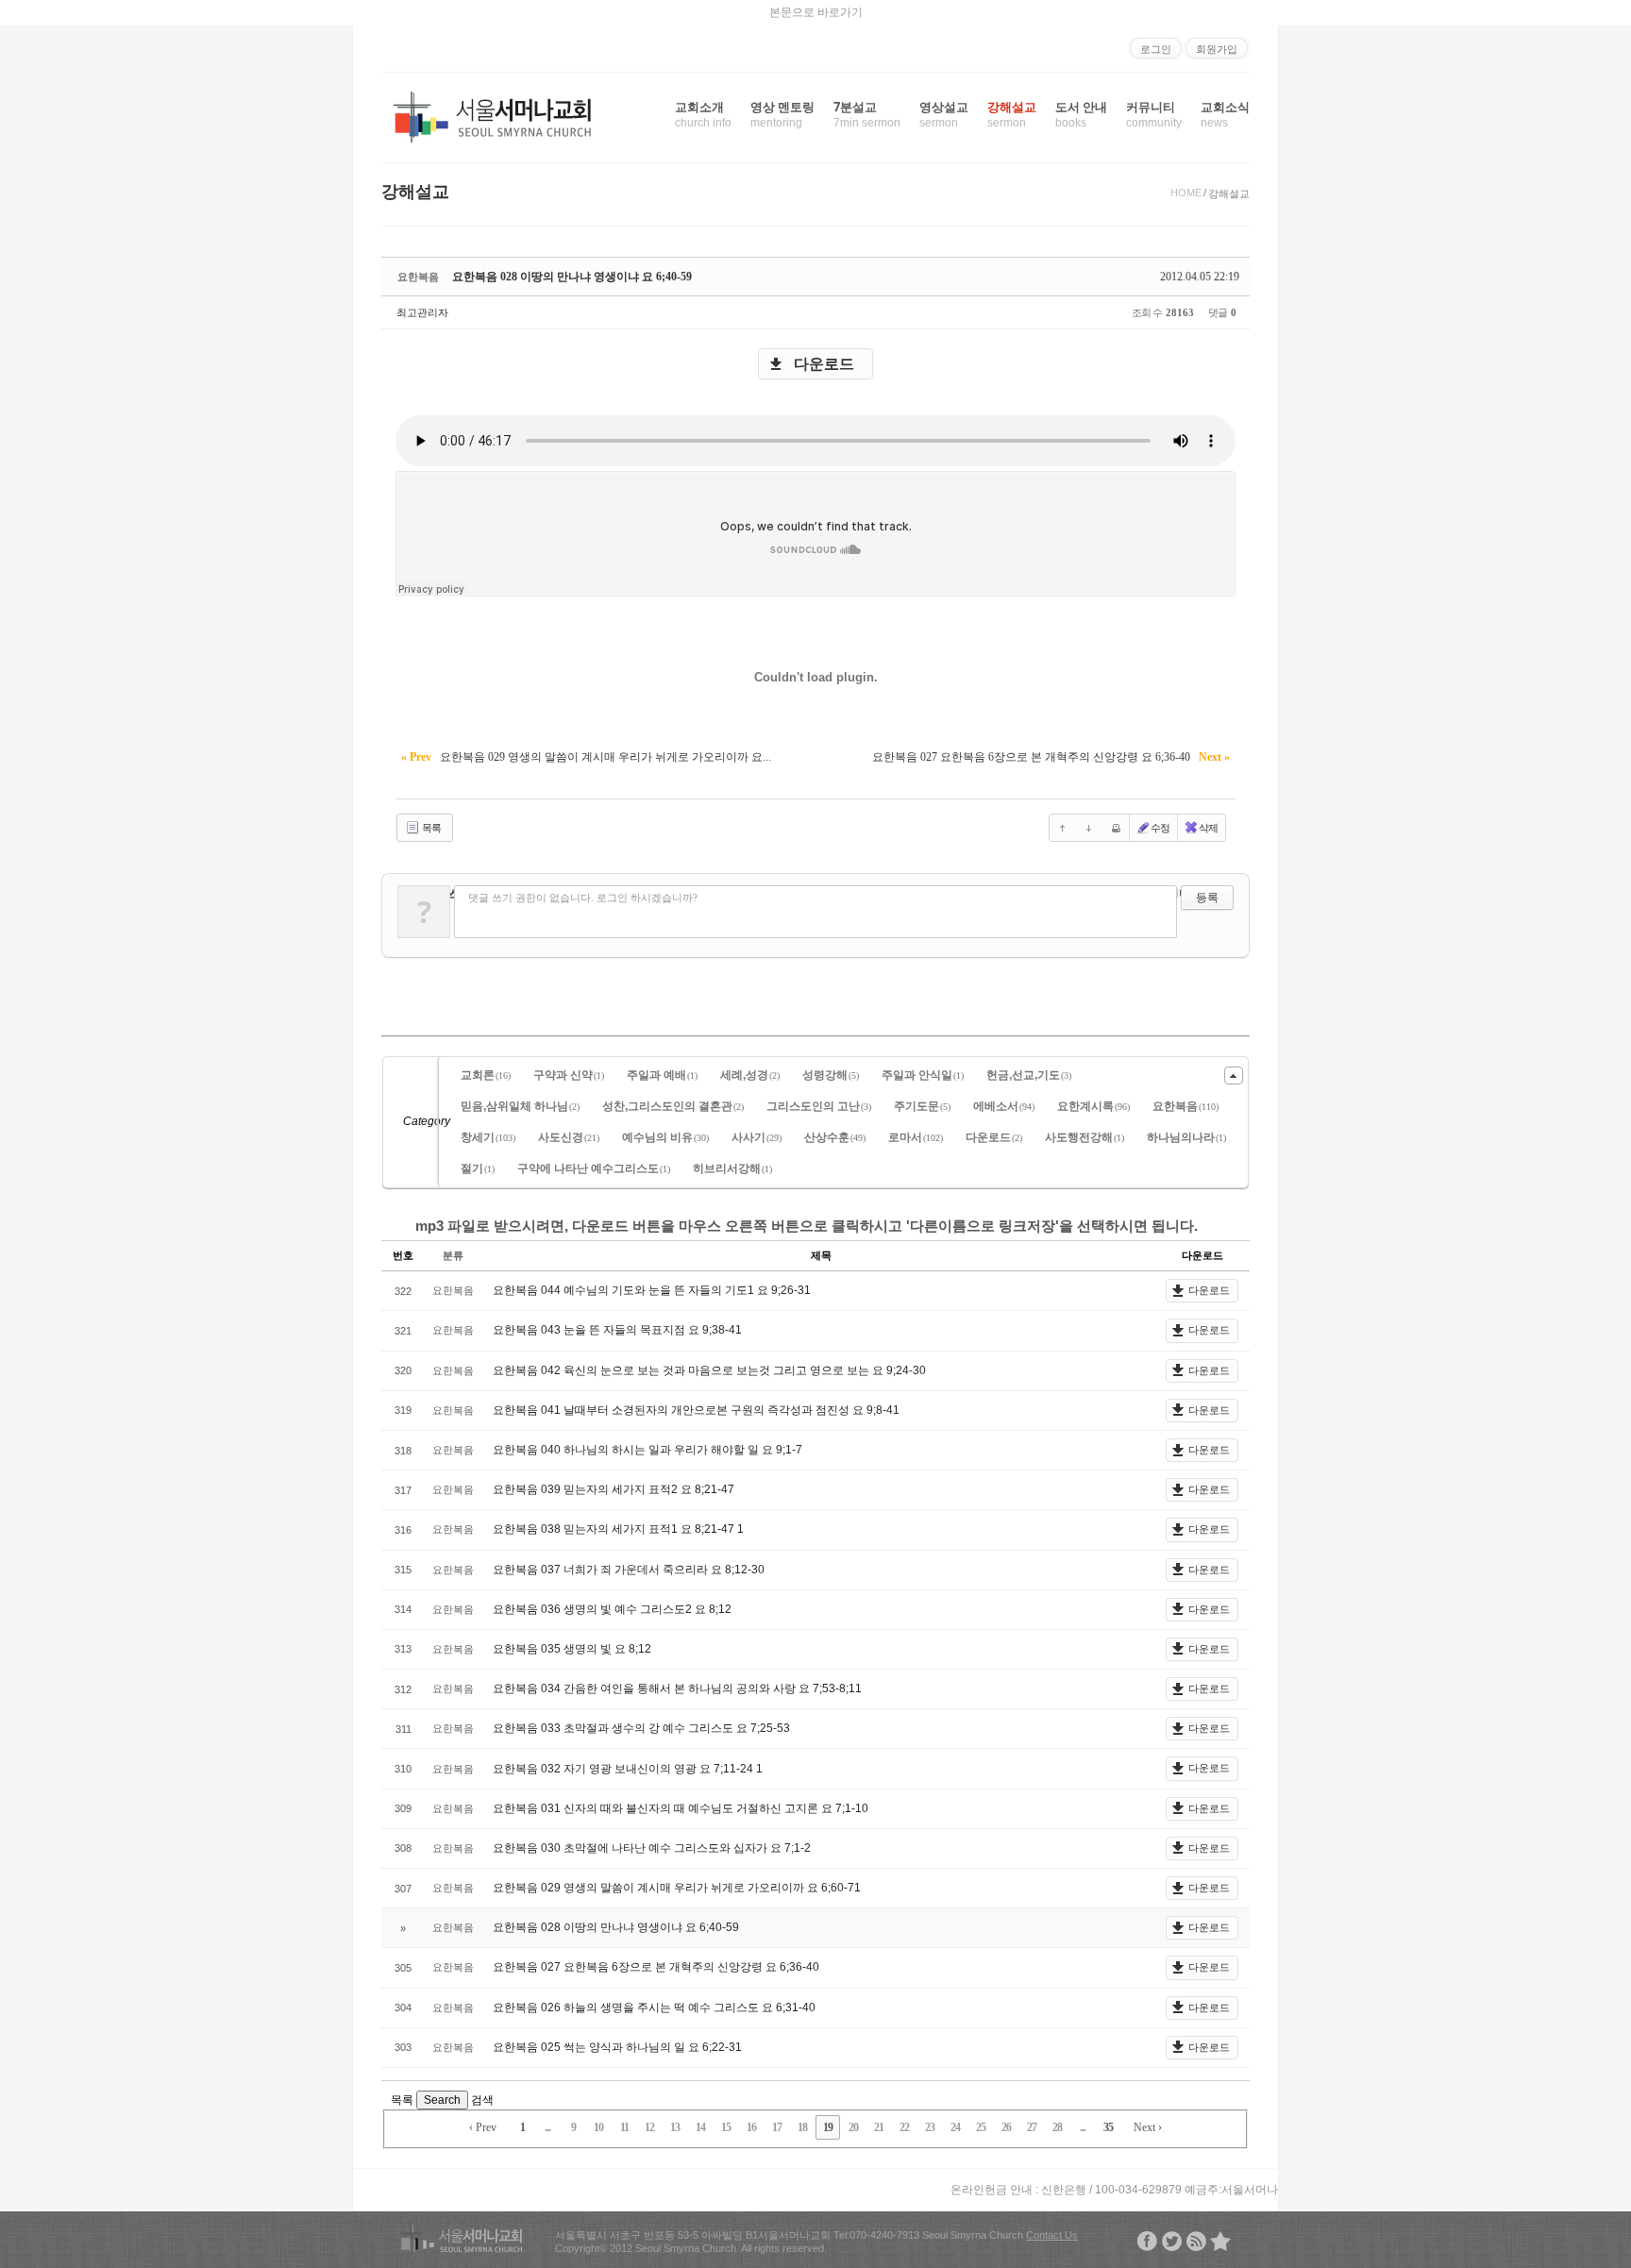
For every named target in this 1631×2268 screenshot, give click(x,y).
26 (1006, 2127)
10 (598, 2127)
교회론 (486, 1075)
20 (853, 2127)
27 (1032, 2127)
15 (726, 2127)
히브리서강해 (732, 1168)
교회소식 (1225, 114)
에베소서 (1004, 1106)
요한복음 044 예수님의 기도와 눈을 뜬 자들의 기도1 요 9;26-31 (652, 1290)
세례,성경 (750, 1075)
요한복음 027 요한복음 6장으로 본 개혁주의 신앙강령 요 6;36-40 (656, 1967)
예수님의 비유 (665, 1137)
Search (442, 2100)
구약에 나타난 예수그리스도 (594, 1168)
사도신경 (569, 1137)
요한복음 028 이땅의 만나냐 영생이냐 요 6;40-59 (572, 277)
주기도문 (922, 1106)
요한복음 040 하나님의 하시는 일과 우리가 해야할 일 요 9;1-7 (647, 1450)
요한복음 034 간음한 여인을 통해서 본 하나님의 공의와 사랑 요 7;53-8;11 (677, 1688)
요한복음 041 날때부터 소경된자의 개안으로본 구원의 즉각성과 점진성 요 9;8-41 (696, 1410)
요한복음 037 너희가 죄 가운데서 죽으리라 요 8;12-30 (629, 1570)
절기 (478, 1168)
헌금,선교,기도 (1029, 1075)
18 (802, 2127)
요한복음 (1185, 1106)
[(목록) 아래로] (1089, 828)
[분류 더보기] (1234, 1075)
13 (675, 2127)
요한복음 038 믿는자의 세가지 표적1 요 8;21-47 (615, 1529)
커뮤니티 (1154, 114)
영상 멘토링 (782, 114)
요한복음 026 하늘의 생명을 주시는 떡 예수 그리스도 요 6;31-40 (654, 2008)
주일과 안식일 (923, 1075)
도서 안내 (1081, 114)
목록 (430, 828)
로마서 (916, 1137)
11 (624, 2127)
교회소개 (703, 114)
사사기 (757, 1137)
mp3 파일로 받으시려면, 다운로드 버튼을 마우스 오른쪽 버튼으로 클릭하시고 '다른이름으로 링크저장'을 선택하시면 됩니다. (807, 1226)
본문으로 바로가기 (816, 12)
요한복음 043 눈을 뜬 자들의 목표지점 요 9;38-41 (617, 1330)
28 (1057, 2127)
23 (930, 2127)
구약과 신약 (569, 1075)
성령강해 (831, 1075)
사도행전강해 (1085, 1137)
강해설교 (1012, 114)
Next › (1148, 2127)
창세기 (488, 1137)
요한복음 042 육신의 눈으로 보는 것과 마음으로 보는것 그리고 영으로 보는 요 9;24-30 (709, 1370)
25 (981, 2127)
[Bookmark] (1220, 2241)
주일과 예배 (662, 1075)
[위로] (1063, 828)
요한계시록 (1093, 1106)
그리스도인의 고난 (819, 1106)
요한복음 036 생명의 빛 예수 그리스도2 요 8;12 (612, 1609)
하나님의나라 (1186, 1137)
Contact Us (1052, 2235)
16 (751, 2127)
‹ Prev (483, 2127)
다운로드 (824, 364)
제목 (821, 1255)
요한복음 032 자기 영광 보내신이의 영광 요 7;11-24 (624, 1769)
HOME (1186, 193)
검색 (482, 2100)
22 (904, 2127)
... (547, 2127)
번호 (403, 1255)
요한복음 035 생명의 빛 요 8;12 (572, 1649)
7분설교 (867, 114)
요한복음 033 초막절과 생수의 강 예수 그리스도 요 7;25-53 (641, 1728)
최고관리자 (422, 312)
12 (649, 2127)
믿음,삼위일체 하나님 (520, 1106)
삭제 (1208, 828)
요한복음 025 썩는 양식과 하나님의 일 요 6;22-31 (617, 2047)
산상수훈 (835, 1137)
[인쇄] (1116, 828)
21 (879, 2127)
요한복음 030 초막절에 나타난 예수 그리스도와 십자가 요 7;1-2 (652, 1848)
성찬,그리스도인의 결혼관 (673, 1106)
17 (777, 2127)
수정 (1160, 828)
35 (1108, 2127)
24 (955, 2127)
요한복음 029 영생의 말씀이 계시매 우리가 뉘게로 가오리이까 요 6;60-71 (677, 1888)
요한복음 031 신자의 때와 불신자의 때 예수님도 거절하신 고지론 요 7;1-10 (681, 1808)
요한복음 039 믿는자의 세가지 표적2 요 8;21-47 (614, 1489)
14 (700, 2127)
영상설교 (944, 114)
